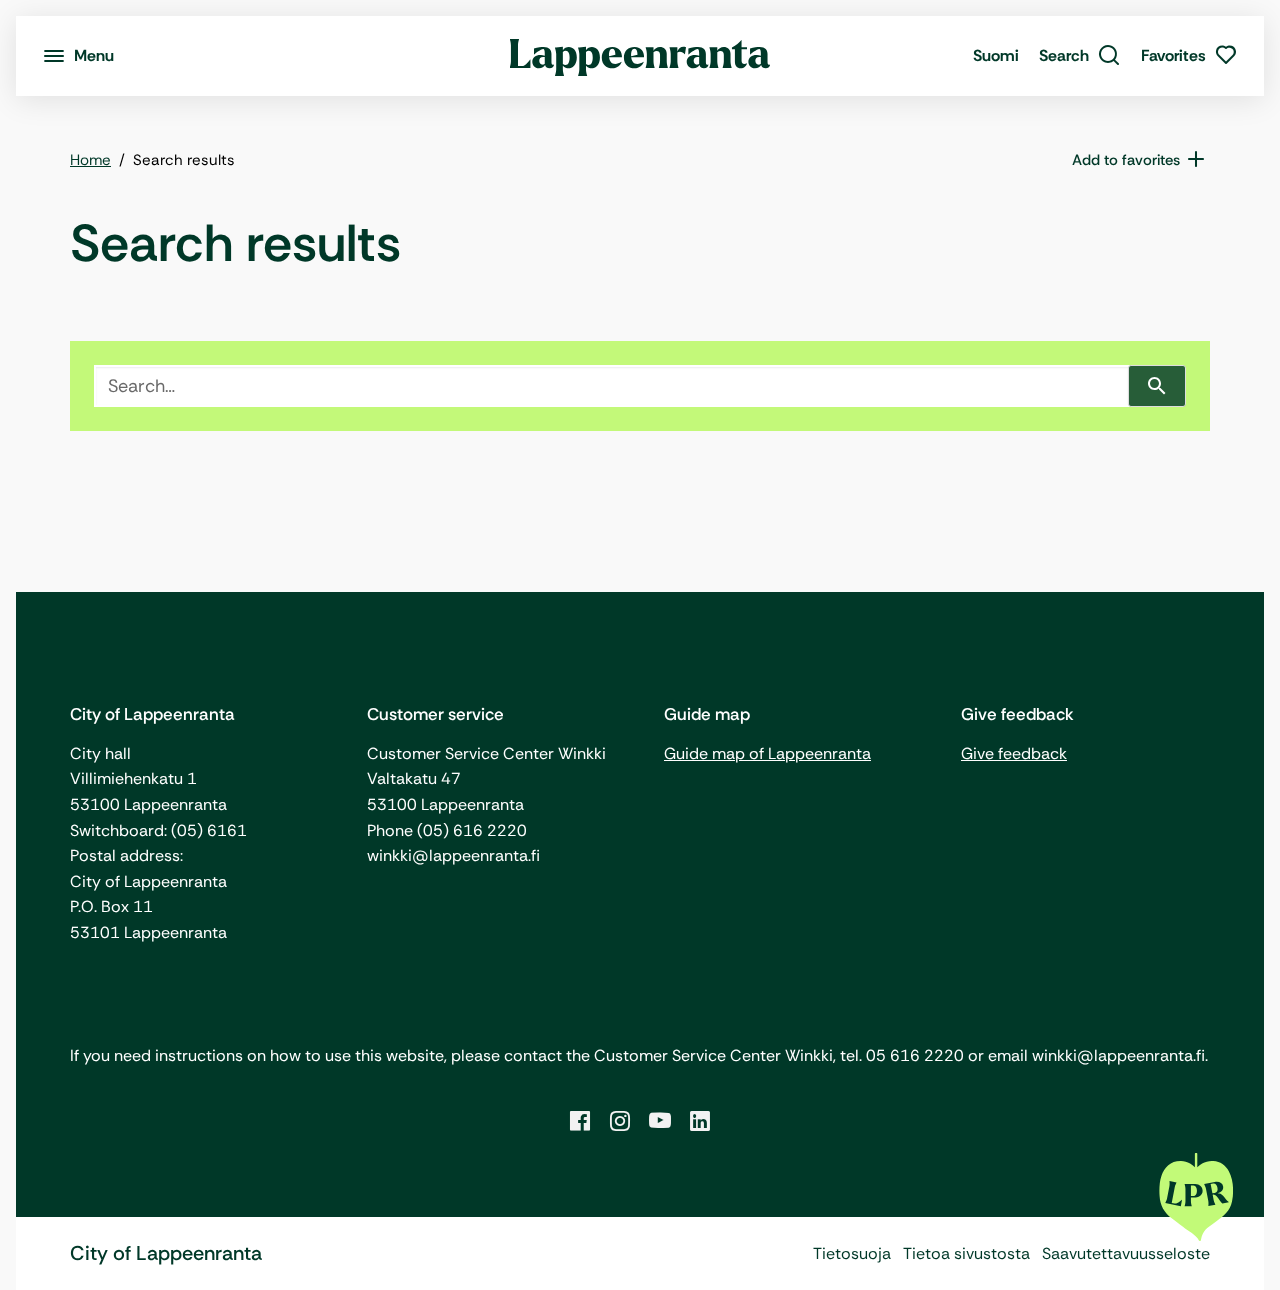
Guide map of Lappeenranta (767, 753)
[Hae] (1157, 386)
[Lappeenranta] (640, 56)
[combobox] (612, 386)
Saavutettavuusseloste (1126, 1253)
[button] (1080, 56)
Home (90, 160)
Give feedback (1014, 753)
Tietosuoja (852, 1253)
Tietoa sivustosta (966, 1253)
